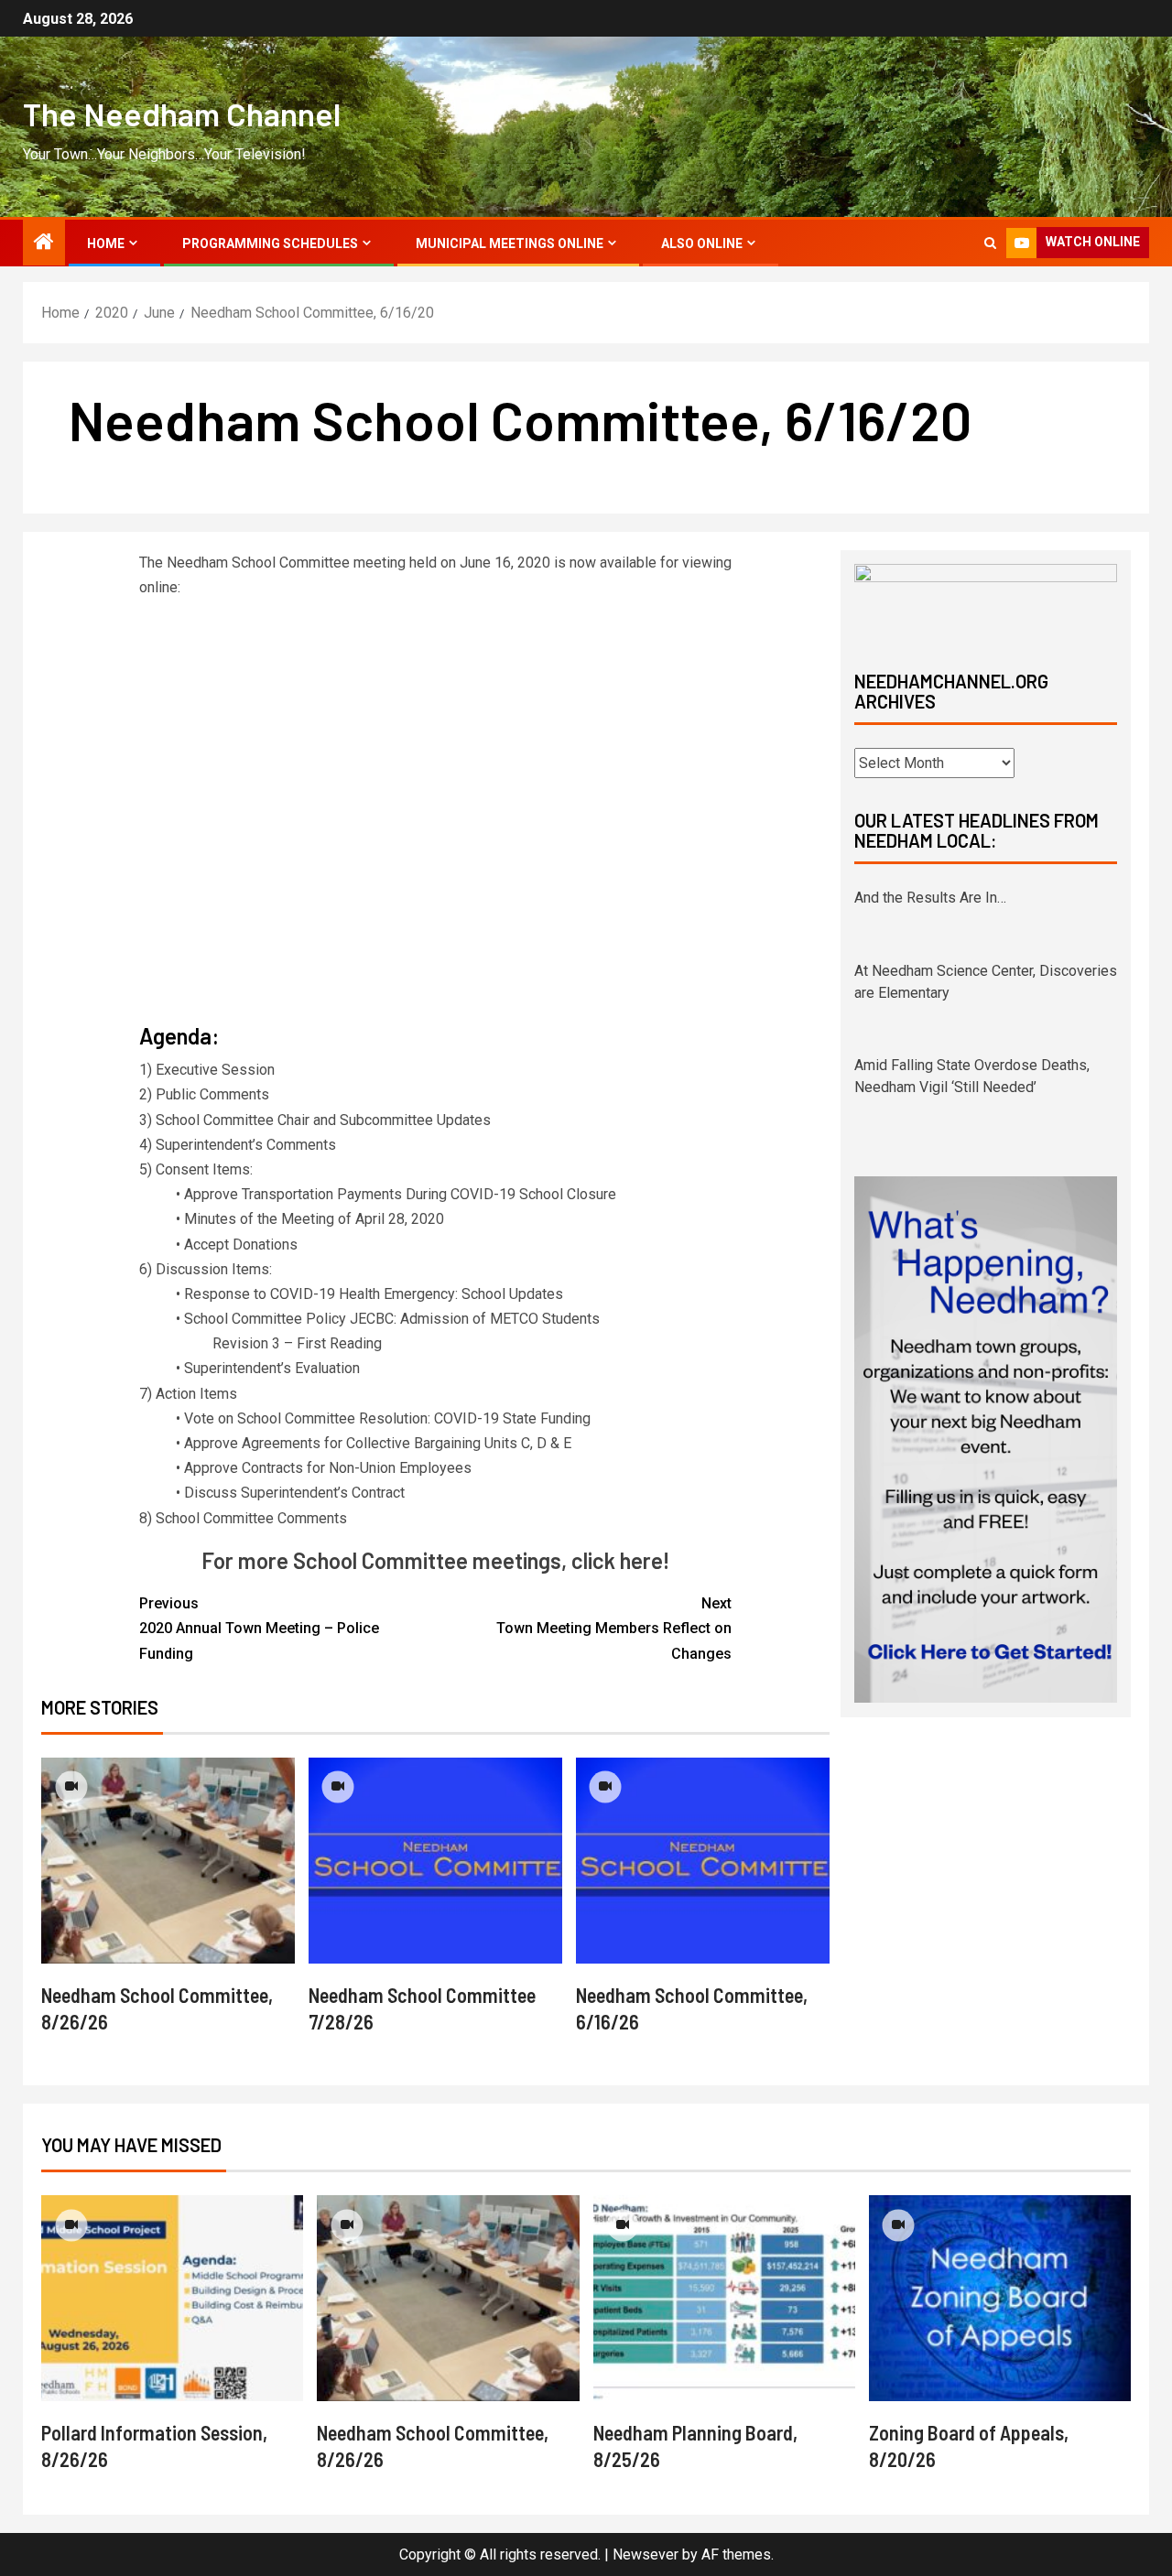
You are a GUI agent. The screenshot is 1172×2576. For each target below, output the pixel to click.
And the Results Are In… (930, 898)
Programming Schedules (270, 244)
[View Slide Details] (986, 601)
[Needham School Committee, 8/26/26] (168, 1861)
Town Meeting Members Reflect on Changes (614, 1628)
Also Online (702, 244)
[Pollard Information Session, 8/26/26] (172, 2298)
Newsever (646, 2554)
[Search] (990, 243)
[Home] (44, 244)
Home (106, 244)
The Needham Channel (182, 114)
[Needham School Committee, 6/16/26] (703, 1861)
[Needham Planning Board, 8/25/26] (724, 2298)
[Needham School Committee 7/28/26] (435, 1861)
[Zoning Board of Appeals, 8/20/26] (1000, 2298)
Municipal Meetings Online (510, 244)
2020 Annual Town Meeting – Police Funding (259, 1628)
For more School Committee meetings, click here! (435, 1560)
